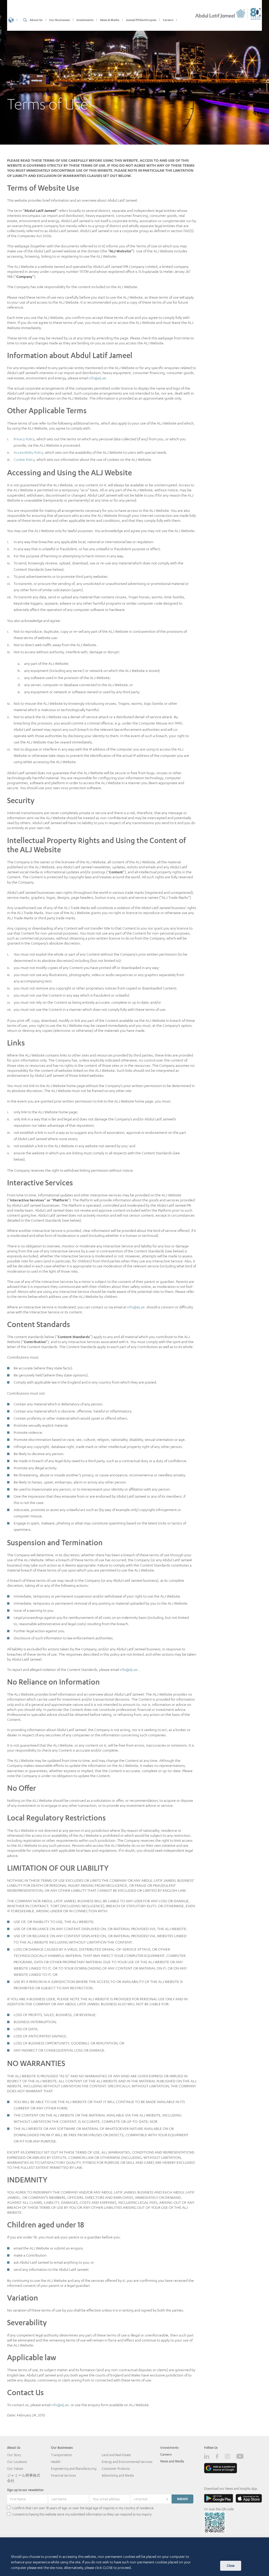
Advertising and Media (118, 2475)
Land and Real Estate (116, 2455)
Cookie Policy (24, 459)
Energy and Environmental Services (127, 2462)
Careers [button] (168, 20)
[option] (134, 72)
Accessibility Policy (28, 452)
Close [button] (231, 2566)
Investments (169, 2448)
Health (56, 2462)
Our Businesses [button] (60, 20)
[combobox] (151, 2499)
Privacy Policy (24, 439)
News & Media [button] (110, 20)
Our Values (15, 2469)
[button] (13, 19)
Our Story (14, 2455)
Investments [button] (85, 20)
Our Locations (17, 2462)
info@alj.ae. (98, 378)
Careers (166, 2454)
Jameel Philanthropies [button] (141, 20)
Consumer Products (116, 2469)
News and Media (172, 2461)
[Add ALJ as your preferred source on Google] (221, 2468)
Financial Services (63, 2475)
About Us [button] (36, 20)
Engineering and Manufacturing (74, 2469)
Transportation (61, 2455)
